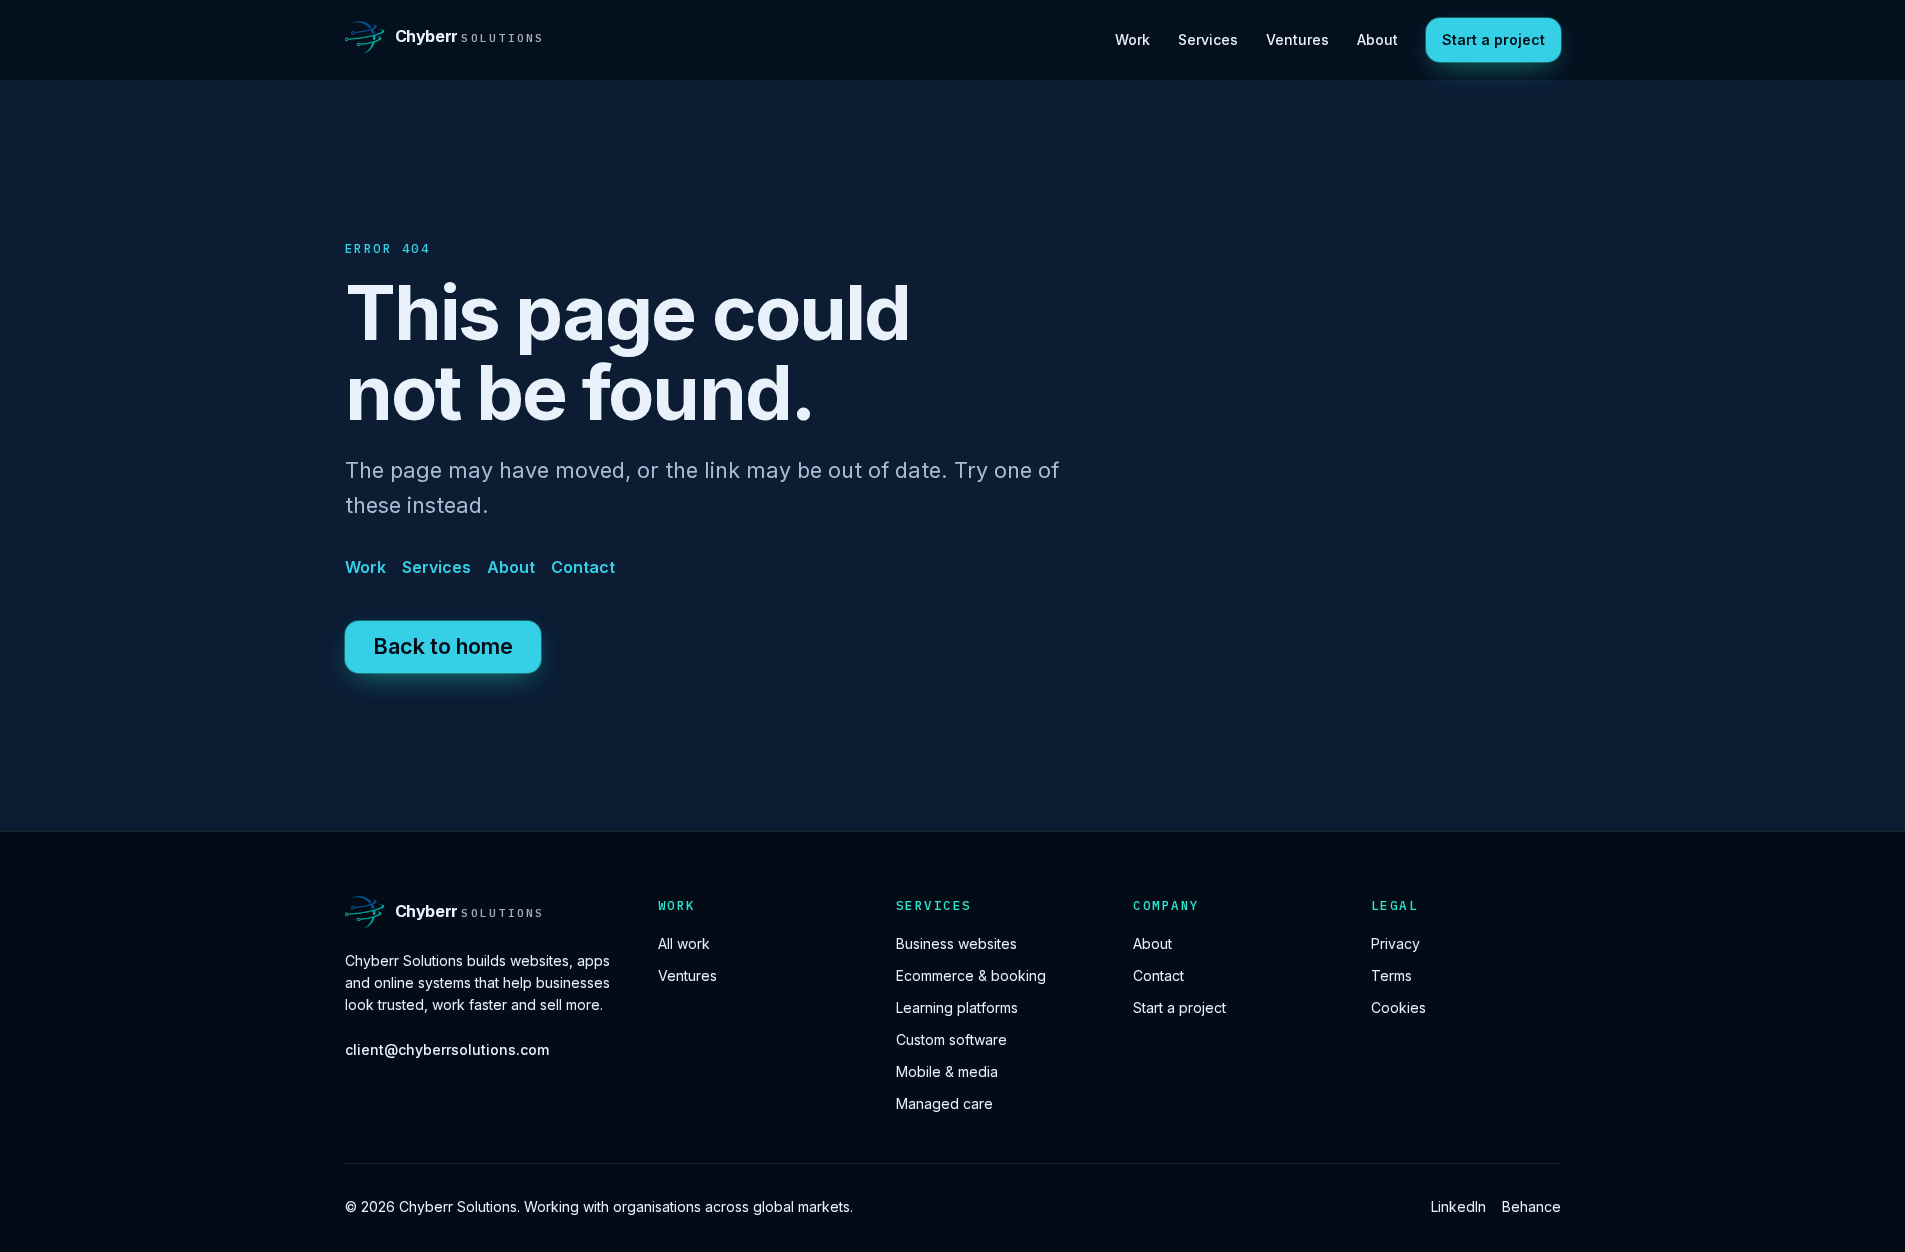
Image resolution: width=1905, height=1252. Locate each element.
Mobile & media (947, 1071)
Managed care (944, 1103)
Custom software (951, 1039)
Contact (583, 567)
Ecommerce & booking (971, 975)
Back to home (443, 646)
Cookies (1398, 1007)
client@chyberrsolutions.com (447, 1049)
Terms (1391, 975)
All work (684, 943)
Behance (1531, 1206)
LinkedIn (1458, 1206)
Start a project (1493, 39)
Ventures (1297, 39)
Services (1208, 39)
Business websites (956, 943)
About (1377, 39)
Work (1132, 39)
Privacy (1395, 943)
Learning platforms (957, 1007)
